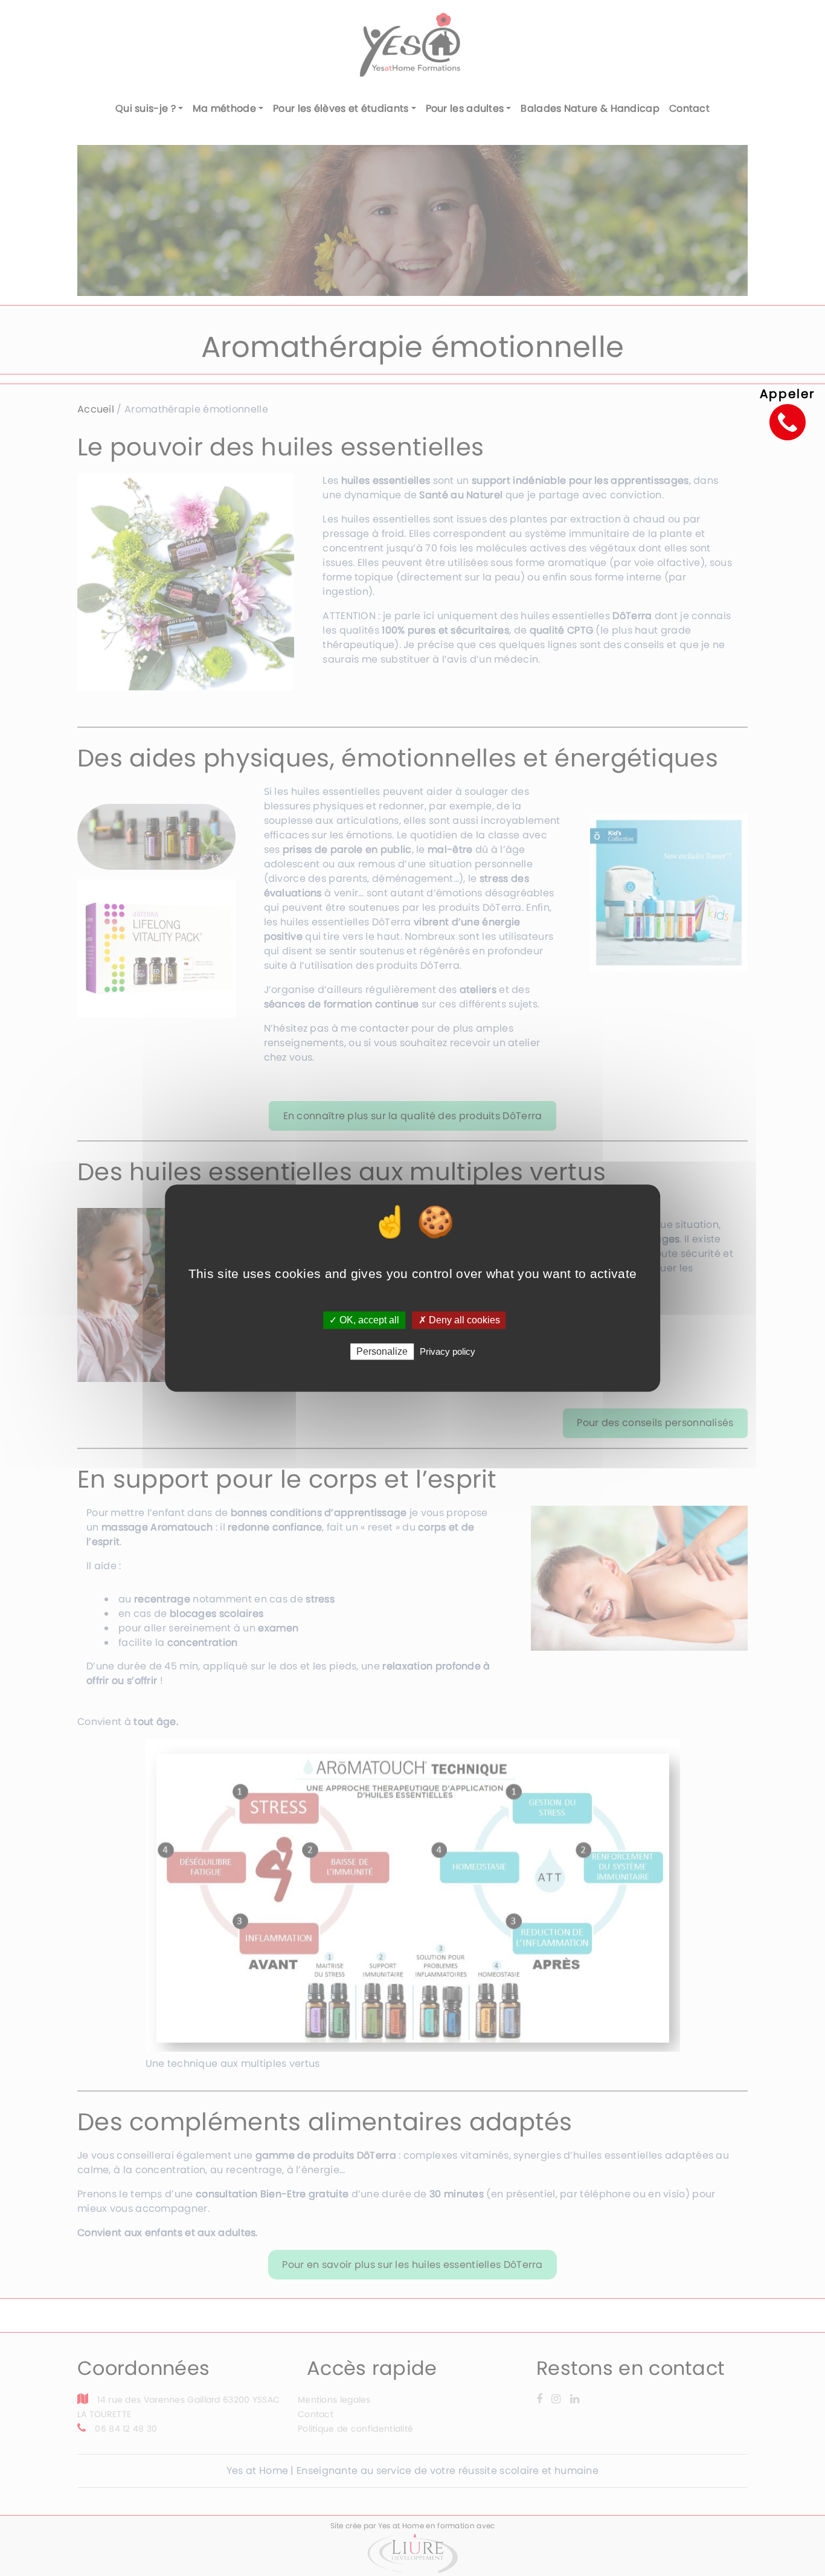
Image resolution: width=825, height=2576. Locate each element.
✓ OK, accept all (364, 1320)
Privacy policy (448, 1351)
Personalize (382, 1351)
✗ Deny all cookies (459, 1320)
